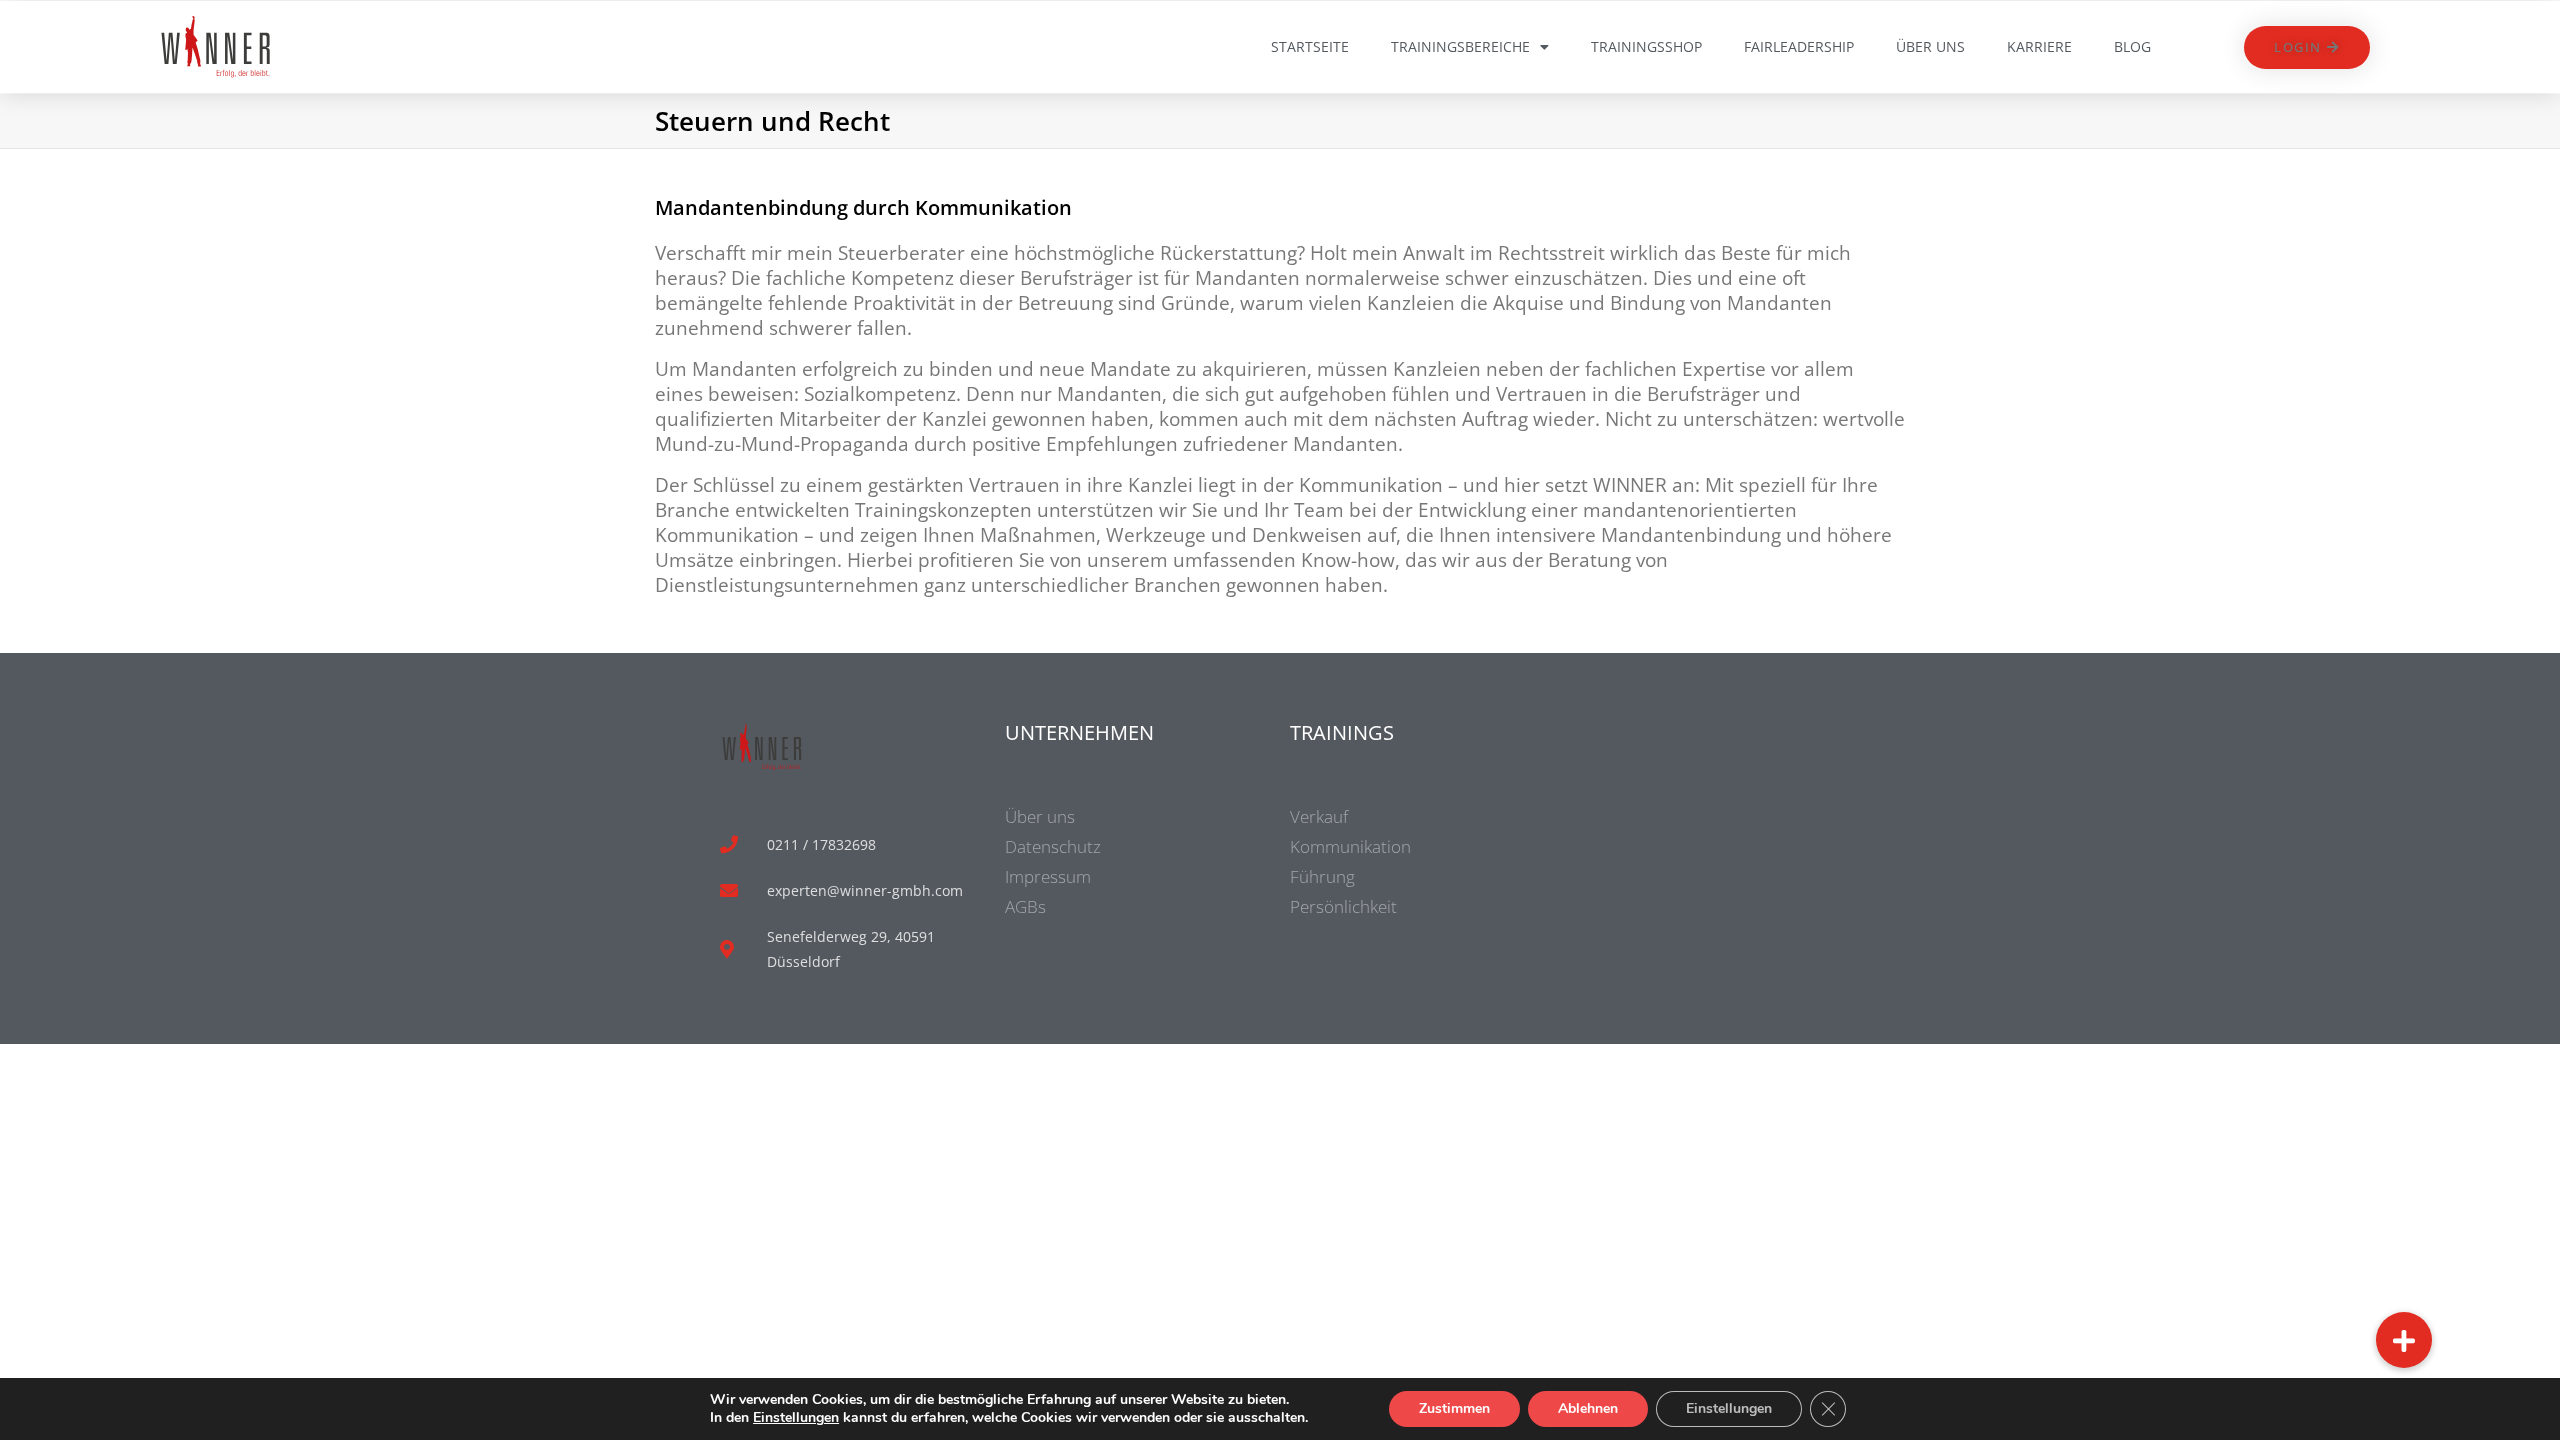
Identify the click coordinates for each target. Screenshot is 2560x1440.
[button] (2404, 1340)
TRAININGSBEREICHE (1460, 46)
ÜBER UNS (1930, 46)
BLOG (2132, 46)
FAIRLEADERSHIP (1799, 46)
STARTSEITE (1310, 46)
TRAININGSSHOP (1646, 46)
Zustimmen (1454, 1408)
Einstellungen (796, 1418)
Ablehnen (1588, 1408)
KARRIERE (2039, 46)
